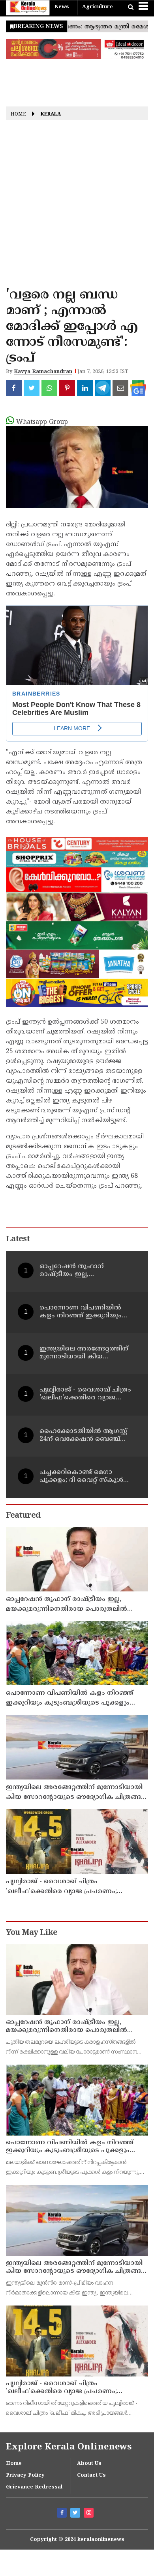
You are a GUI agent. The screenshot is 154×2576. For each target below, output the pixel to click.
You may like (32, 1933)
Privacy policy (25, 2475)
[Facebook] (63, 2514)
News (62, 7)
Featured (23, 1516)
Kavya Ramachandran (43, 372)
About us (89, 2464)
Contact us (91, 2475)
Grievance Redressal (34, 2487)
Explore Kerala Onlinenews (69, 2447)
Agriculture (98, 7)
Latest (18, 1240)
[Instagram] (90, 2514)
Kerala (51, 115)
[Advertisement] (77, 207)
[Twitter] (76, 2514)
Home (18, 115)
